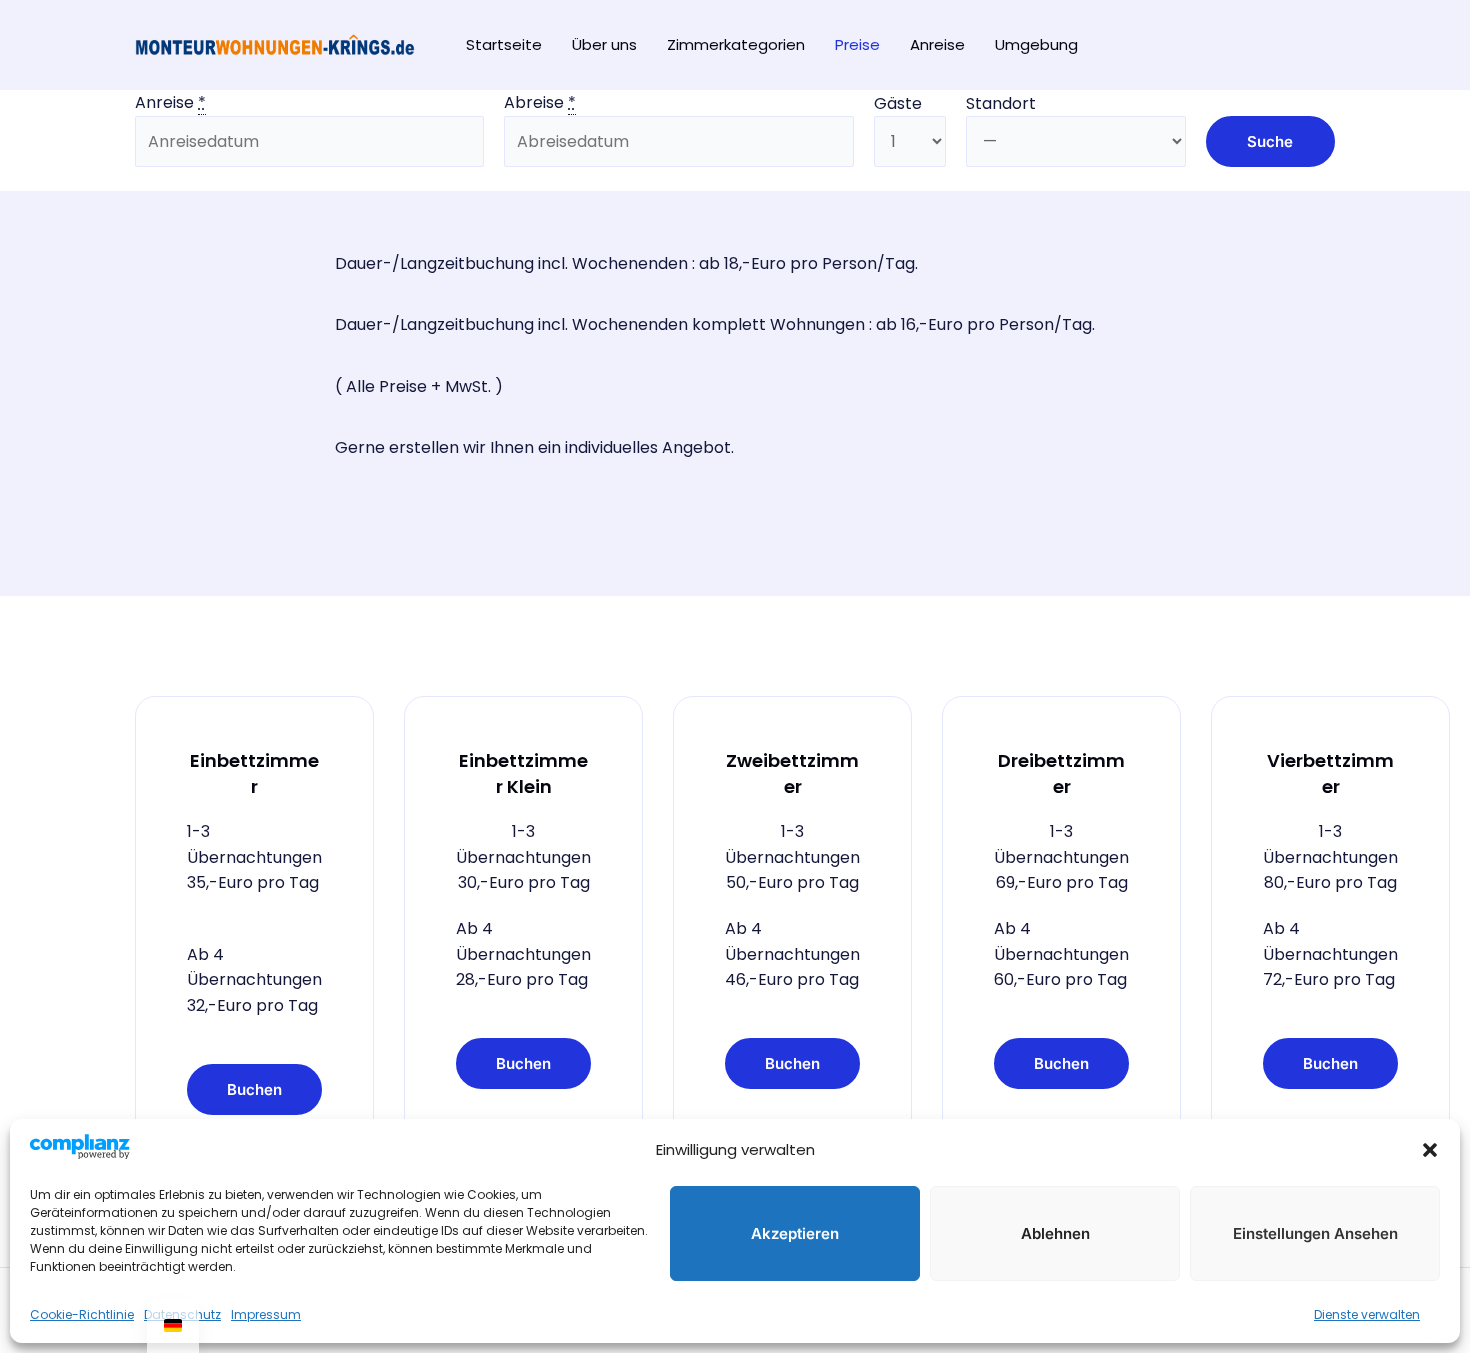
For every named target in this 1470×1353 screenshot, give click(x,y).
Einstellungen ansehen (1315, 1233)
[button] (1430, 1150)
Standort (1001, 103)
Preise (857, 44)
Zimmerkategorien (736, 44)
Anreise (937, 44)
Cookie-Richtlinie (82, 1314)
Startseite (504, 44)
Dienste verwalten (1367, 1314)
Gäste (898, 103)
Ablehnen (1055, 1233)
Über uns (604, 44)
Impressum (266, 1314)
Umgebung (1036, 44)
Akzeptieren (795, 1233)
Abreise (540, 102)
